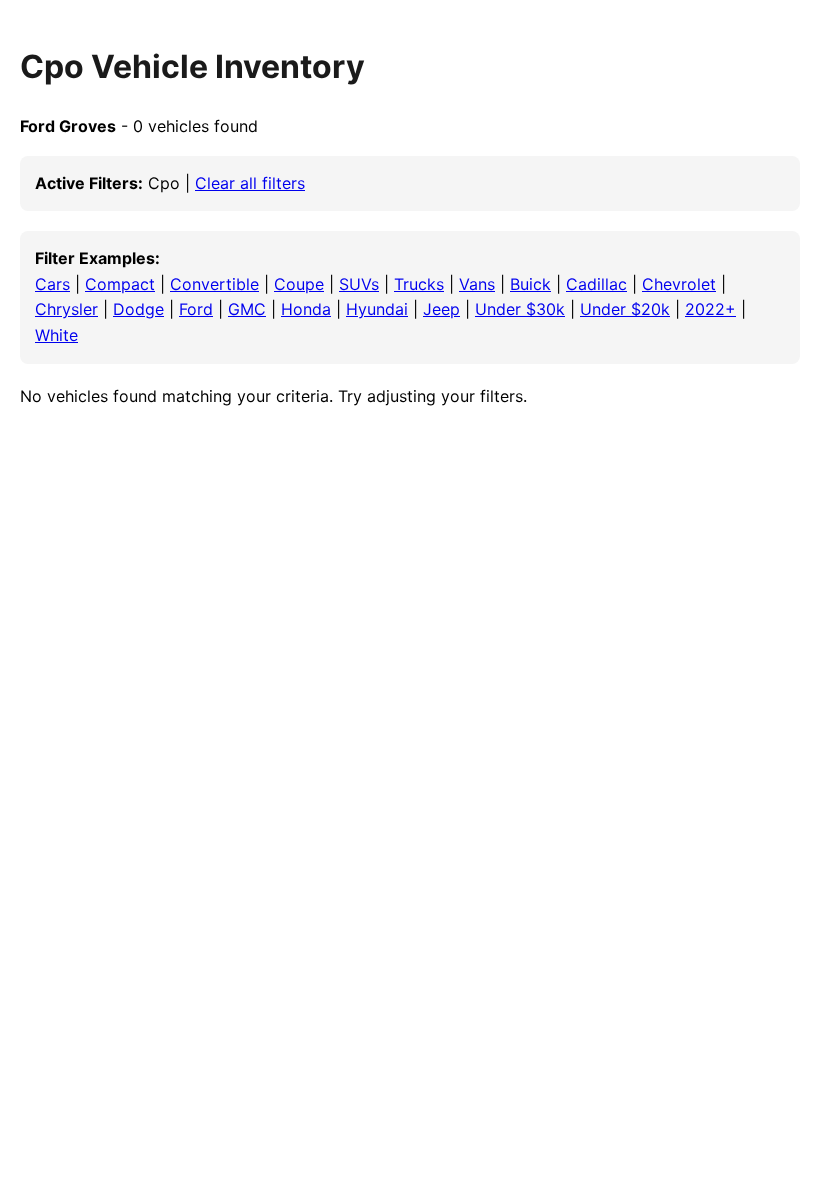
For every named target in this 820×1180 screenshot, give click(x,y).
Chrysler (66, 309)
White (56, 335)
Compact (120, 284)
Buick (530, 284)
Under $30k (520, 309)
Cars (52, 284)
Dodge (138, 309)
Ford (196, 309)
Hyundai (377, 309)
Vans (477, 284)
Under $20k (625, 309)
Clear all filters (250, 183)
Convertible (214, 284)
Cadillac (596, 284)
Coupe (299, 284)
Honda (306, 309)
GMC (247, 309)
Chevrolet (679, 284)
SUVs (359, 284)
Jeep (441, 309)
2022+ (710, 309)
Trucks (419, 284)
